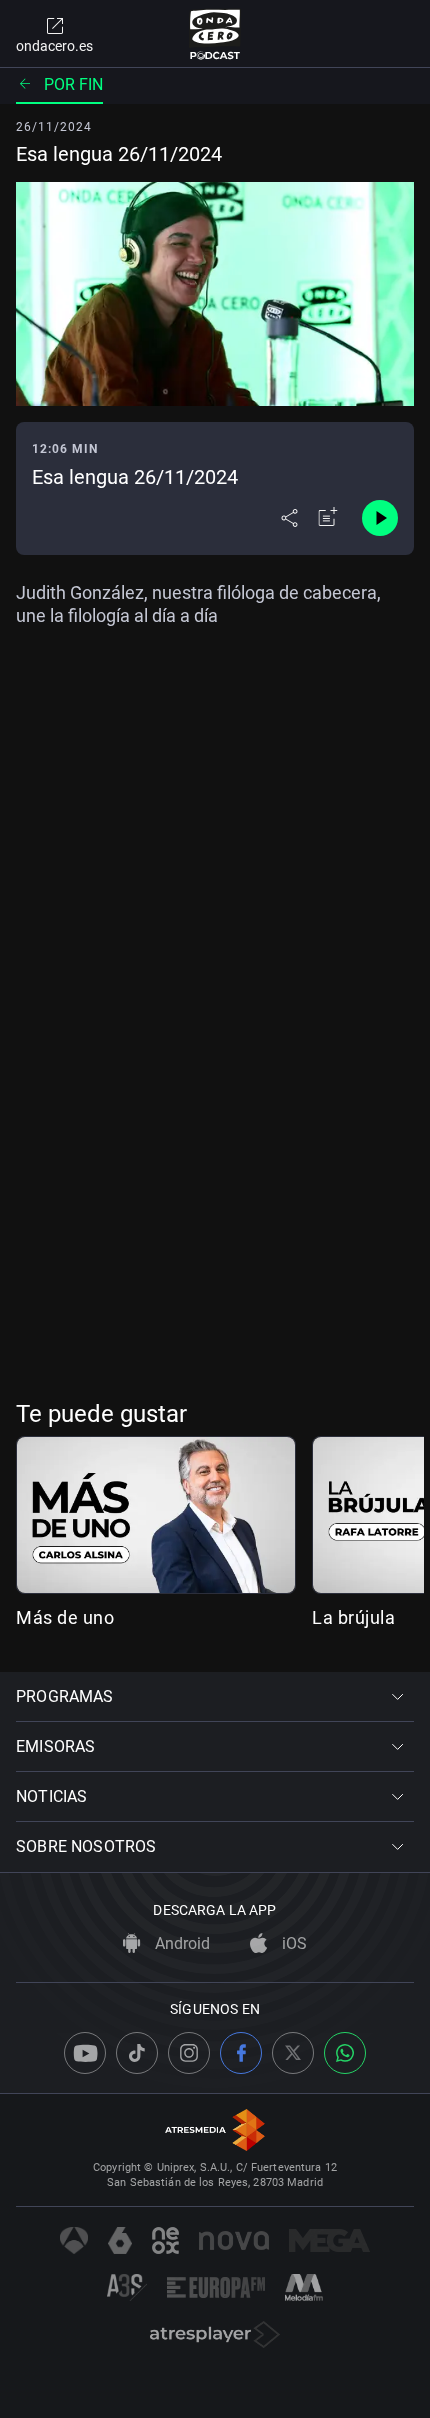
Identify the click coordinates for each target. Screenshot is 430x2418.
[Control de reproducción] (380, 518)
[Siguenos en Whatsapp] (345, 2053)
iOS (292, 1943)
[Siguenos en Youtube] (85, 2053)
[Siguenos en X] (293, 2053)
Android (180, 1943)
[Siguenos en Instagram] (189, 2053)
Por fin (73, 84)
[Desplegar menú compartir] (289, 518)
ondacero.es (54, 46)
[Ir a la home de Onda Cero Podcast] (215, 34)
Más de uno (65, 1617)
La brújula (353, 1617)
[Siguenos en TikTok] (137, 2053)
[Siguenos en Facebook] (241, 2053)
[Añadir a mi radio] (328, 518)
